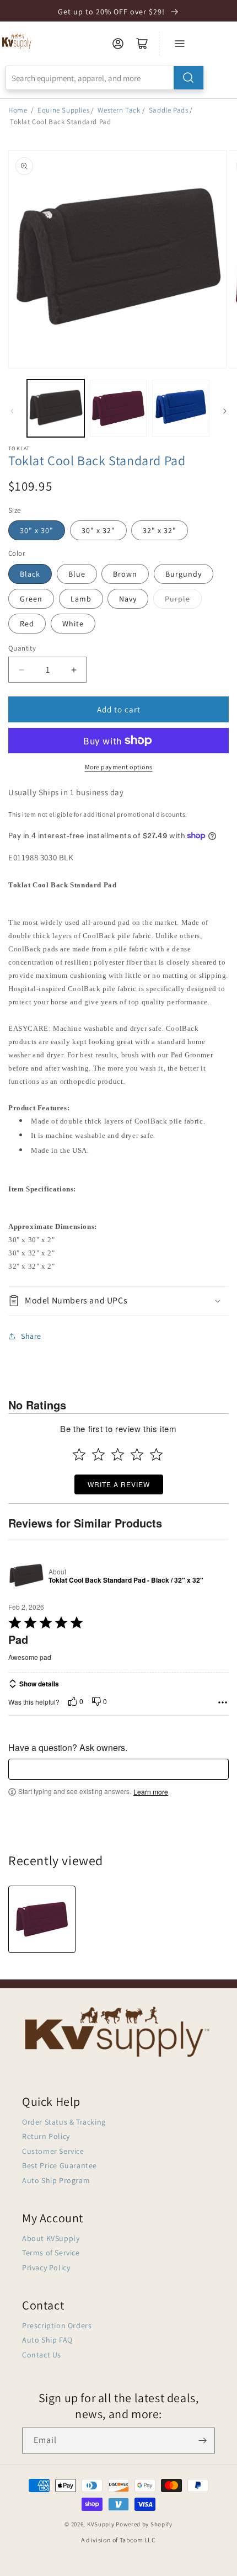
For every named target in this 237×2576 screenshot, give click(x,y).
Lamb (81, 599)
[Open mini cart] (142, 44)
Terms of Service (51, 2253)
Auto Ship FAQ (47, 2340)
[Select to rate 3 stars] (118, 1454)
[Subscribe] (202, 2441)
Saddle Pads (169, 110)
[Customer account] (118, 44)
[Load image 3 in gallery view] (181, 408)
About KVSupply (51, 2238)
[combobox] (105, 78)
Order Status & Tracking (64, 2122)
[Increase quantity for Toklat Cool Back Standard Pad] (74, 670)
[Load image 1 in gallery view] (56, 408)
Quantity (22, 648)
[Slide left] (12, 411)
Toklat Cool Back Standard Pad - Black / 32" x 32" (126, 1580)
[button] (118, 1301)
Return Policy (46, 2136)
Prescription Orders (57, 2325)
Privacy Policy (46, 2268)
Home (18, 110)
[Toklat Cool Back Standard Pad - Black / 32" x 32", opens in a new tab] (26, 1576)
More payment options (119, 767)
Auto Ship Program (56, 2180)
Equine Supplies (63, 110)
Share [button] (31, 1336)
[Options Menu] (223, 1702)
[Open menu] (180, 44)
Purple (177, 599)
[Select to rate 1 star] (79, 1454)
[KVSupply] (17, 41)
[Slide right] (225, 411)
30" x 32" (98, 530)
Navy (128, 599)
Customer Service (53, 2151)
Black (30, 574)
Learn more (151, 1792)
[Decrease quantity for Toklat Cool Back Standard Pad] (21, 670)
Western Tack (119, 110)
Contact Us (42, 2355)
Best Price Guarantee (60, 2165)
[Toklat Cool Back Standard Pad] (42, 1919)
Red (27, 624)
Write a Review (119, 1484)
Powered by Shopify (144, 2524)
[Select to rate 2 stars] (98, 1454)
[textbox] (118, 1769)
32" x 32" (160, 530)
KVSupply (101, 2524)
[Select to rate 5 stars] (156, 1454)
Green (31, 599)
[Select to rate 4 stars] (137, 1454)
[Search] (188, 78)
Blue (77, 574)
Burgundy (184, 574)
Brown (125, 574)
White (73, 624)
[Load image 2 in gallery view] (118, 408)
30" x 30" (37, 530)
